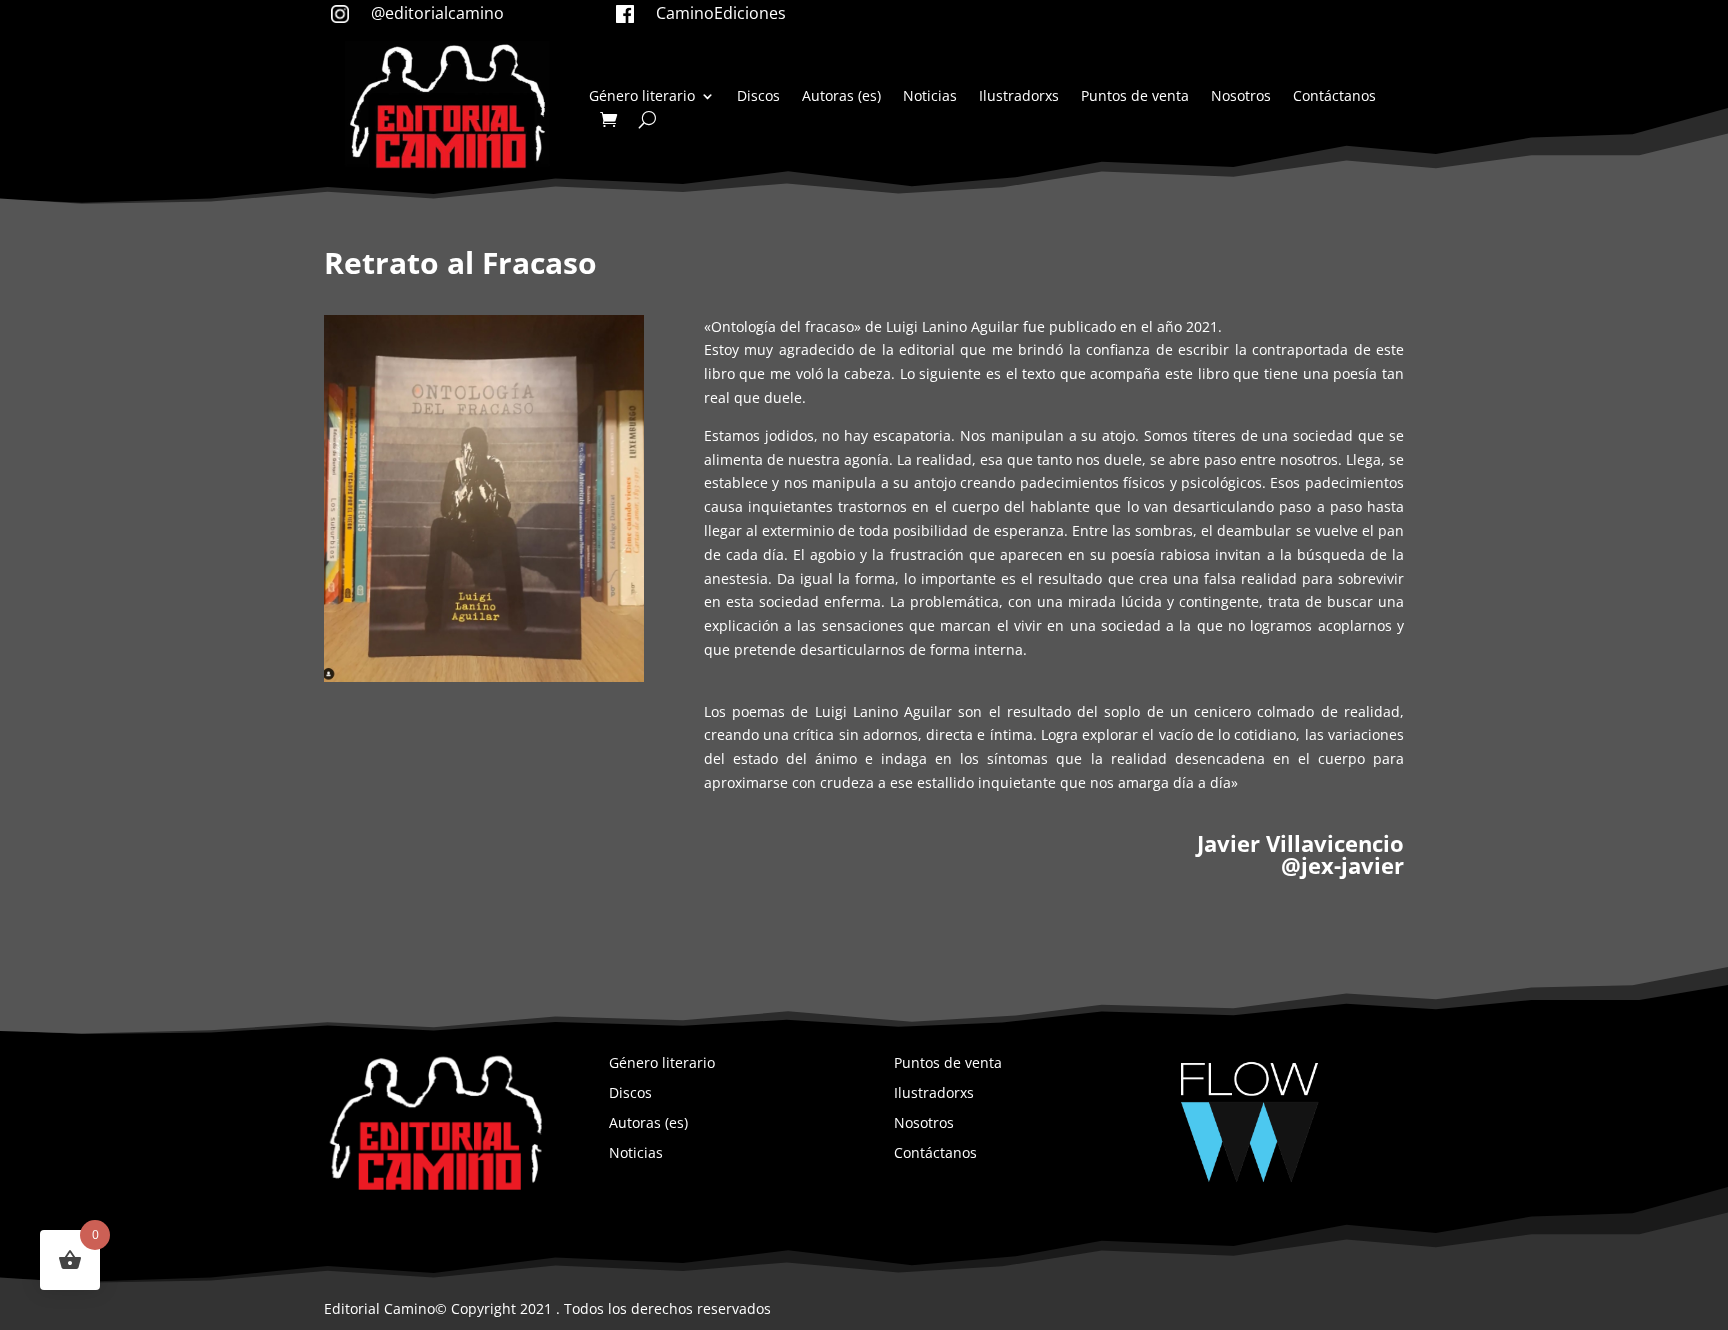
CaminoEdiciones (721, 13)
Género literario (642, 97)
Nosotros (1241, 97)
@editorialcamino (437, 13)
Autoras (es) (841, 97)
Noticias (930, 97)
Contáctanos (1334, 97)
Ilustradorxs (1019, 97)
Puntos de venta (1135, 97)
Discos (758, 97)
